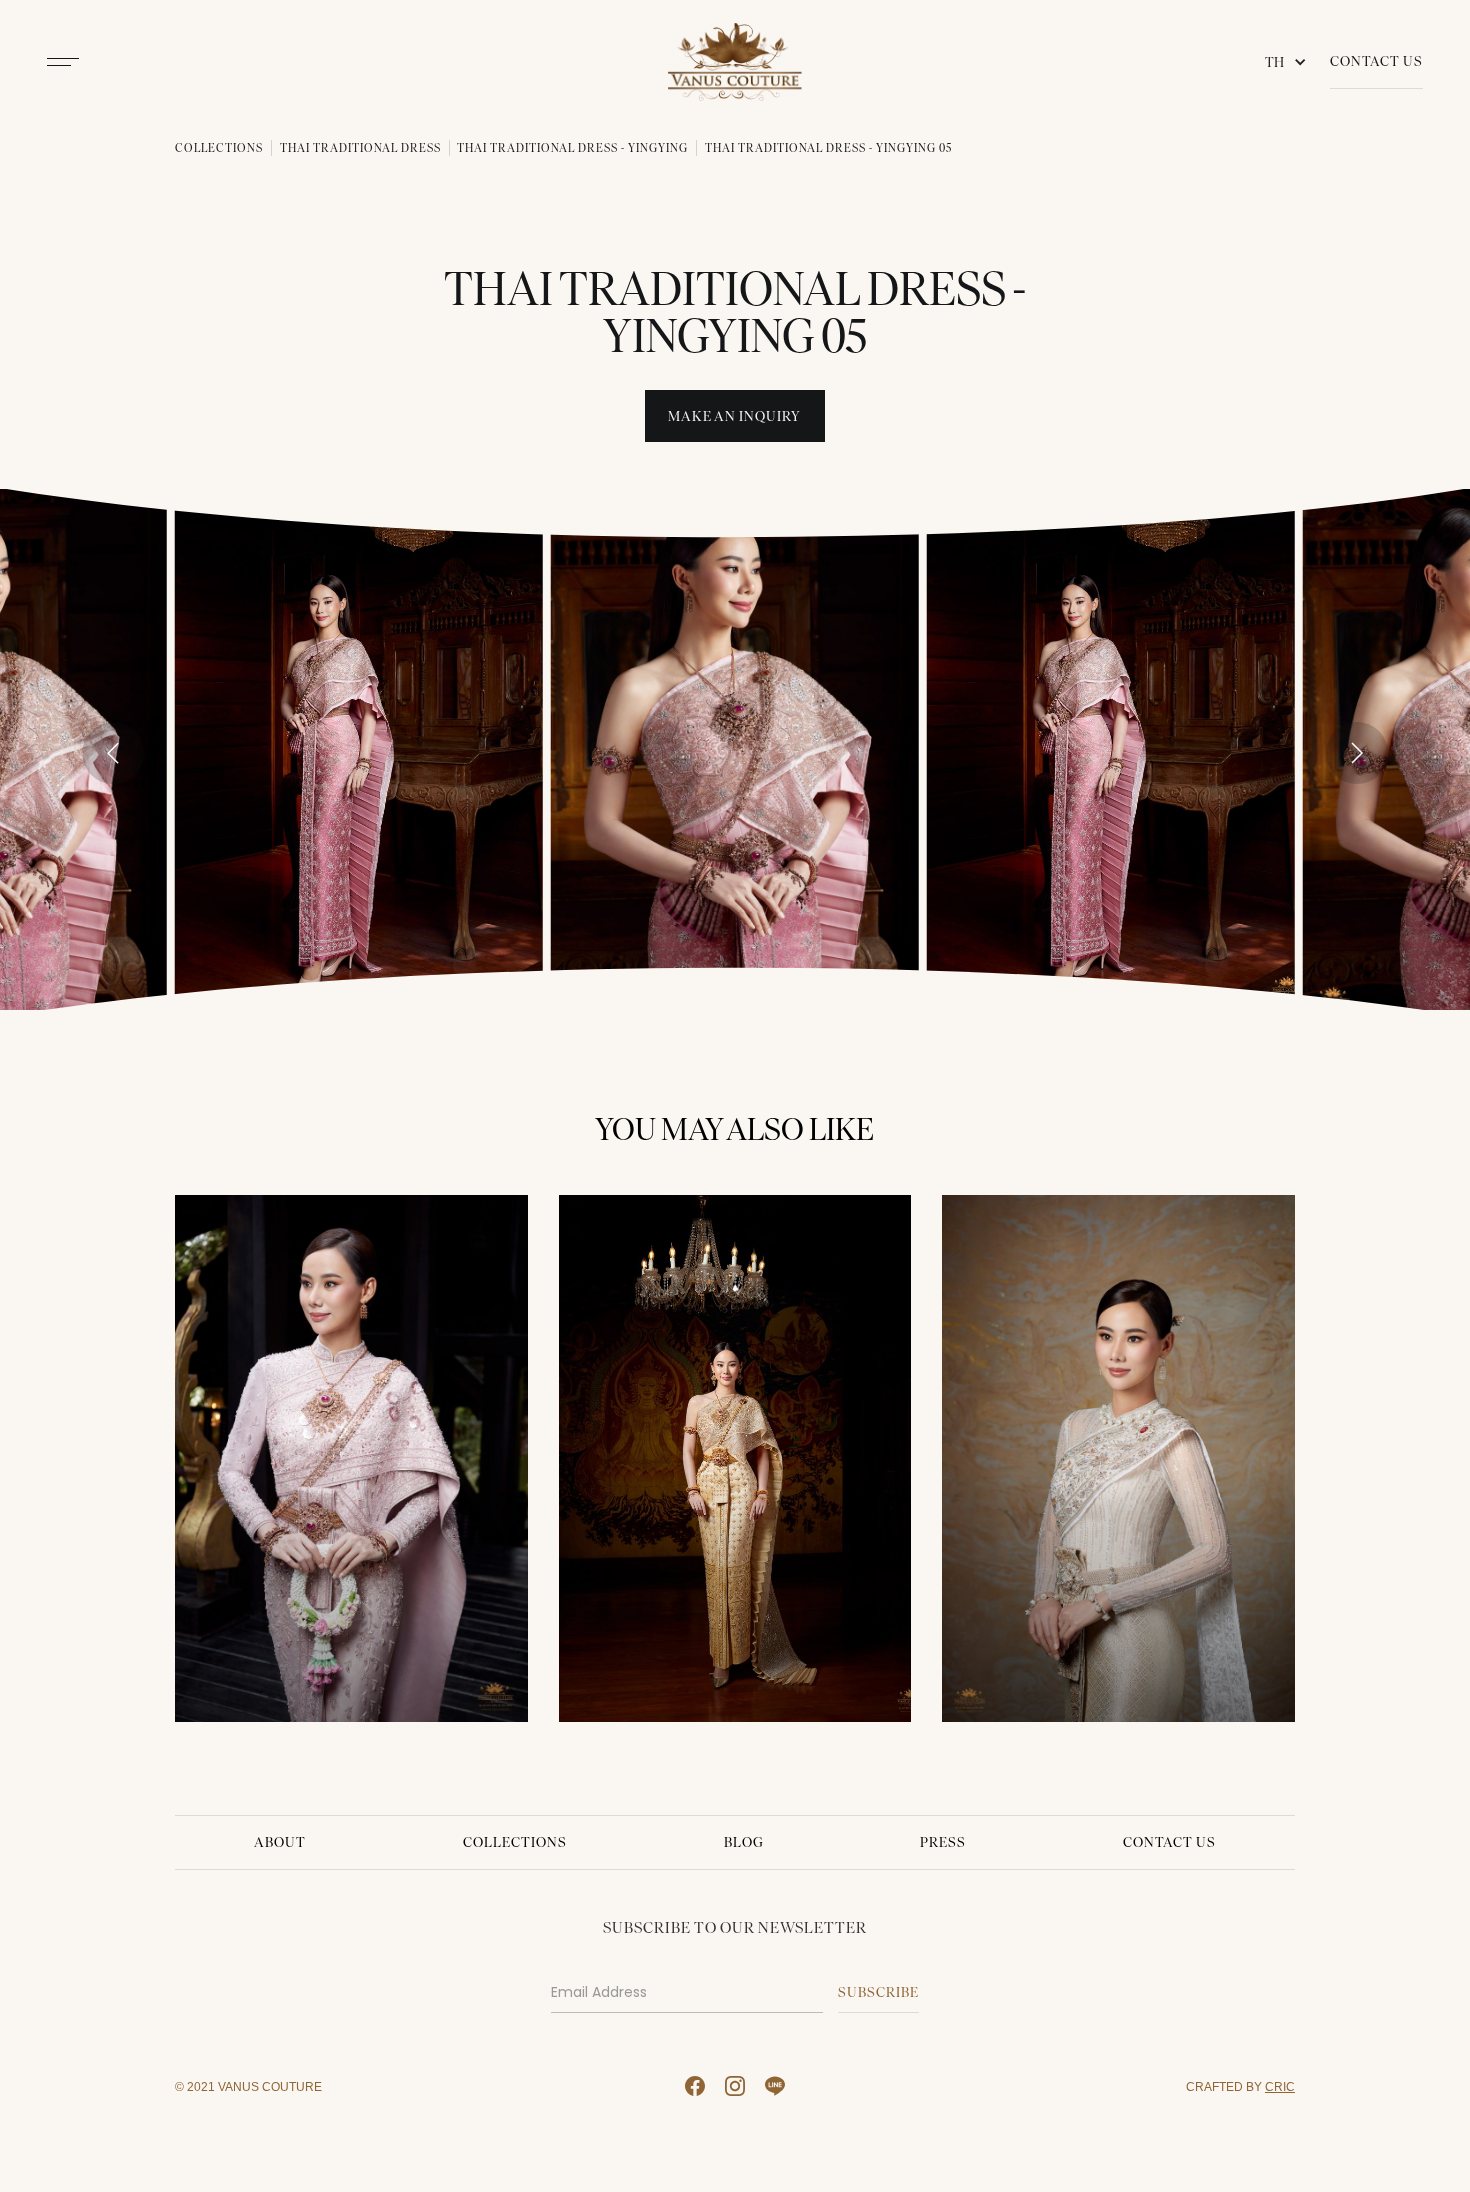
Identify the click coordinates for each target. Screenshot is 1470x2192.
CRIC (1280, 2086)
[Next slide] (1357, 753)
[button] (1290, 62)
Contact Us (1376, 61)
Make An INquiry (734, 416)
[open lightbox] (359, 749)
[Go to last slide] (113, 753)
